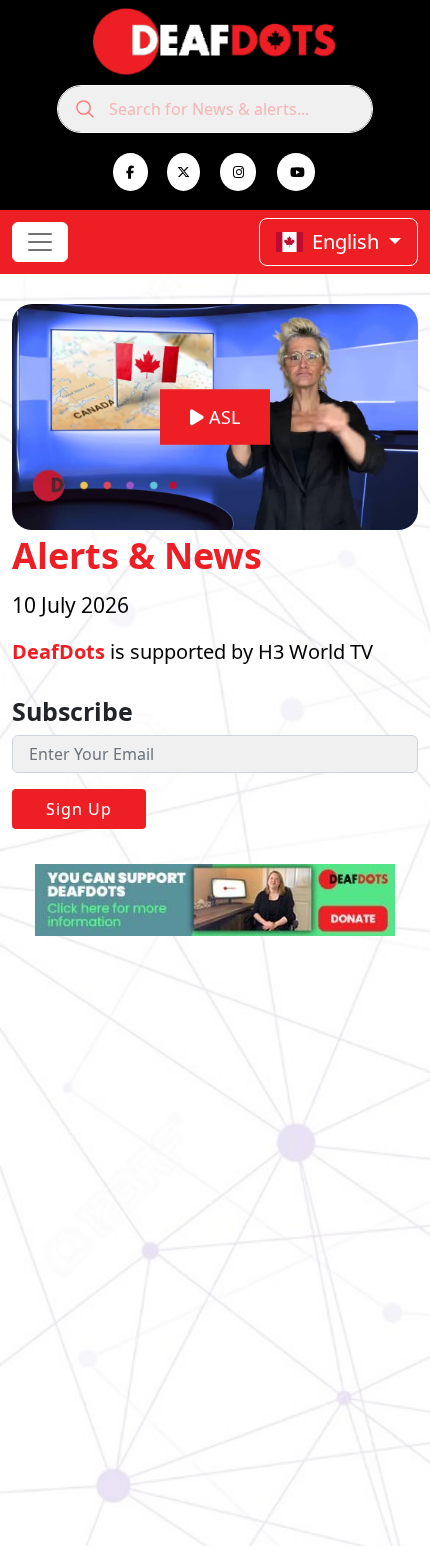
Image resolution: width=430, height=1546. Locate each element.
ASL (222, 417)
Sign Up (79, 809)
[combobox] (215, 109)
